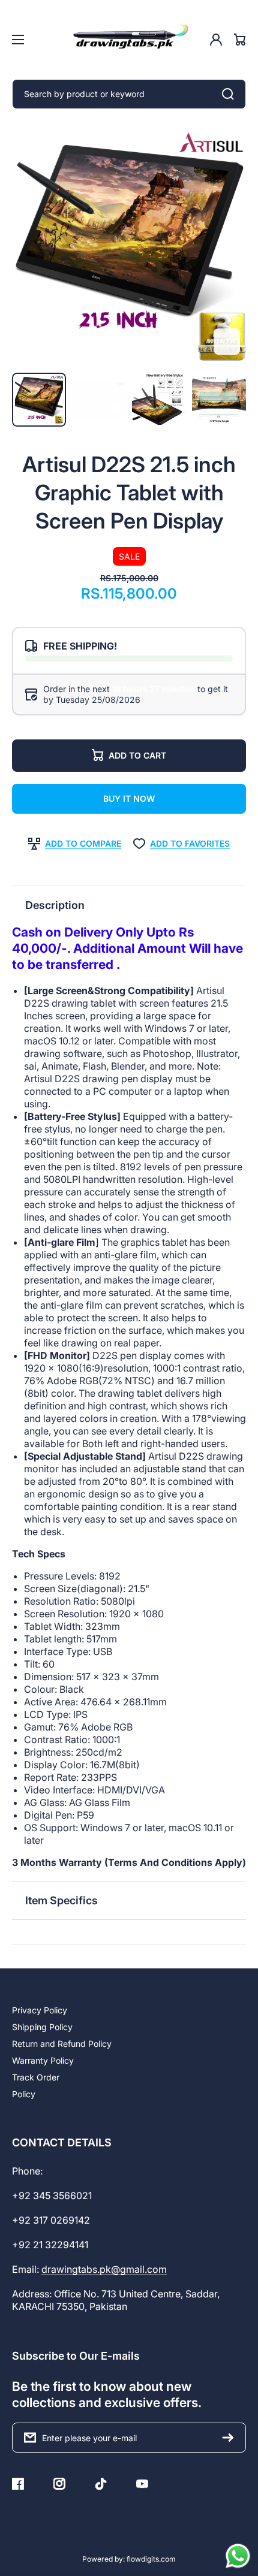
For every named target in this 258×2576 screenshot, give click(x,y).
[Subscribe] (231, 2438)
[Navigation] (18, 40)
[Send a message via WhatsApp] (238, 2556)
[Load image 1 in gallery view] (39, 400)
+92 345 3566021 (52, 2196)
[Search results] (231, 94)
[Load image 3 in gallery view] (219, 400)
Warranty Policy (43, 2060)
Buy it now (129, 798)
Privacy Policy (40, 2010)
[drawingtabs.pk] (129, 40)
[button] (129, 905)
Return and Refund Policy (62, 2044)
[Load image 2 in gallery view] (159, 400)
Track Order (36, 2077)
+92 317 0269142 (51, 2220)
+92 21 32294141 (50, 2245)
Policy (24, 2094)
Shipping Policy (42, 2027)
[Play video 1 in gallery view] (99, 400)
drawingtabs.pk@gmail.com (104, 2269)
